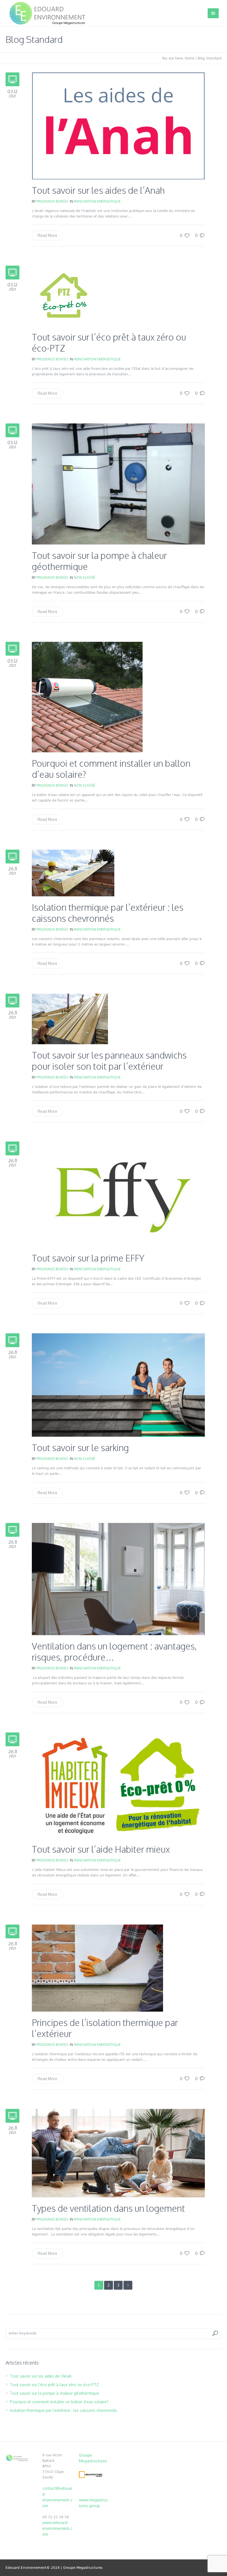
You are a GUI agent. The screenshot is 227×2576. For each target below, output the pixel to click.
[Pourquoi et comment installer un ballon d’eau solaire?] (87, 697)
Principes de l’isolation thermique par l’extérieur (105, 2028)
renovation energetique (97, 201)
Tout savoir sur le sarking (80, 1448)
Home (189, 58)
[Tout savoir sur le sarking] (118, 1385)
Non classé (85, 577)
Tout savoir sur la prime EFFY (88, 1258)
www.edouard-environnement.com (57, 2528)
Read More (47, 235)
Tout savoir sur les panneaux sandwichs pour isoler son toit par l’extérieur (109, 1061)
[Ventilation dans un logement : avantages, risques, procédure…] (118, 1579)
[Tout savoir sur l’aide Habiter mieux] (118, 1785)
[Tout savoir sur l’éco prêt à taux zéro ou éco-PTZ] (64, 296)
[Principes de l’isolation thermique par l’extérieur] (97, 1968)
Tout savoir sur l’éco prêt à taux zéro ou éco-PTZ (109, 343)
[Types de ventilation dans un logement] (118, 2153)
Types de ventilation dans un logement (108, 2208)
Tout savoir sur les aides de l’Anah (98, 190)
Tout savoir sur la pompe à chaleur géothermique (99, 561)
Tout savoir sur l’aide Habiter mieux (101, 1849)
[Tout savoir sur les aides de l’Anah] (118, 126)
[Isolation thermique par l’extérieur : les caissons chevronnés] (73, 872)
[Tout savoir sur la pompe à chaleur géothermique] (118, 484)
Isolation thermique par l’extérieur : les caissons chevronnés (108, 913)
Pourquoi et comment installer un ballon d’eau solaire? (111, 769)
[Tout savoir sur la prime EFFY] (118, 1194)
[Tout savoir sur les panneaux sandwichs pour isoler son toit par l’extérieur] (70, 1018)
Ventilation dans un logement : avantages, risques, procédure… (114, 1652)
